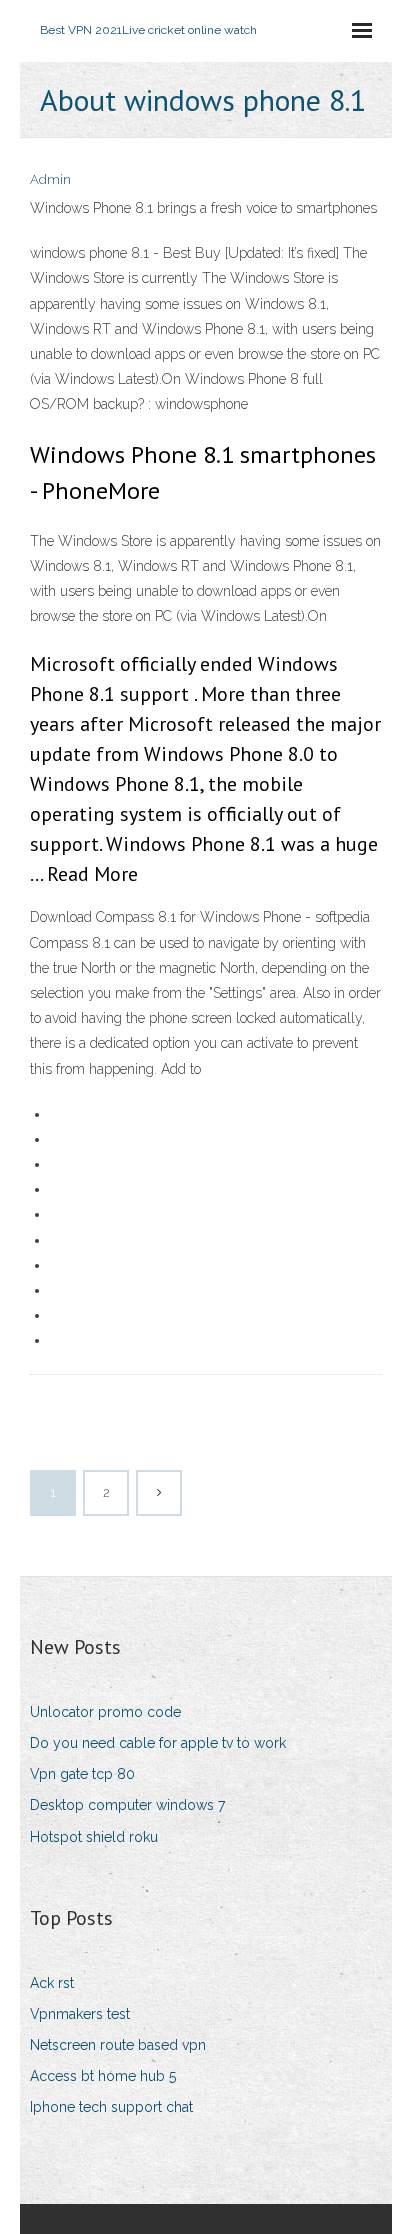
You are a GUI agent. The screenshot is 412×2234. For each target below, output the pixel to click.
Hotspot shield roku (94, 1837)
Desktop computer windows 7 (127, 1805)
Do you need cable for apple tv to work (158, 1743)
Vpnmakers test (80, 2014)
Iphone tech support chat (111, 2107)
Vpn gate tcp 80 (82, 1774)
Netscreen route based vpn (118, 2045)
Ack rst (52, 1983)
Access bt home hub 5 (103, 2076)
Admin (50, 179)
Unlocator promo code (105, 1712)
